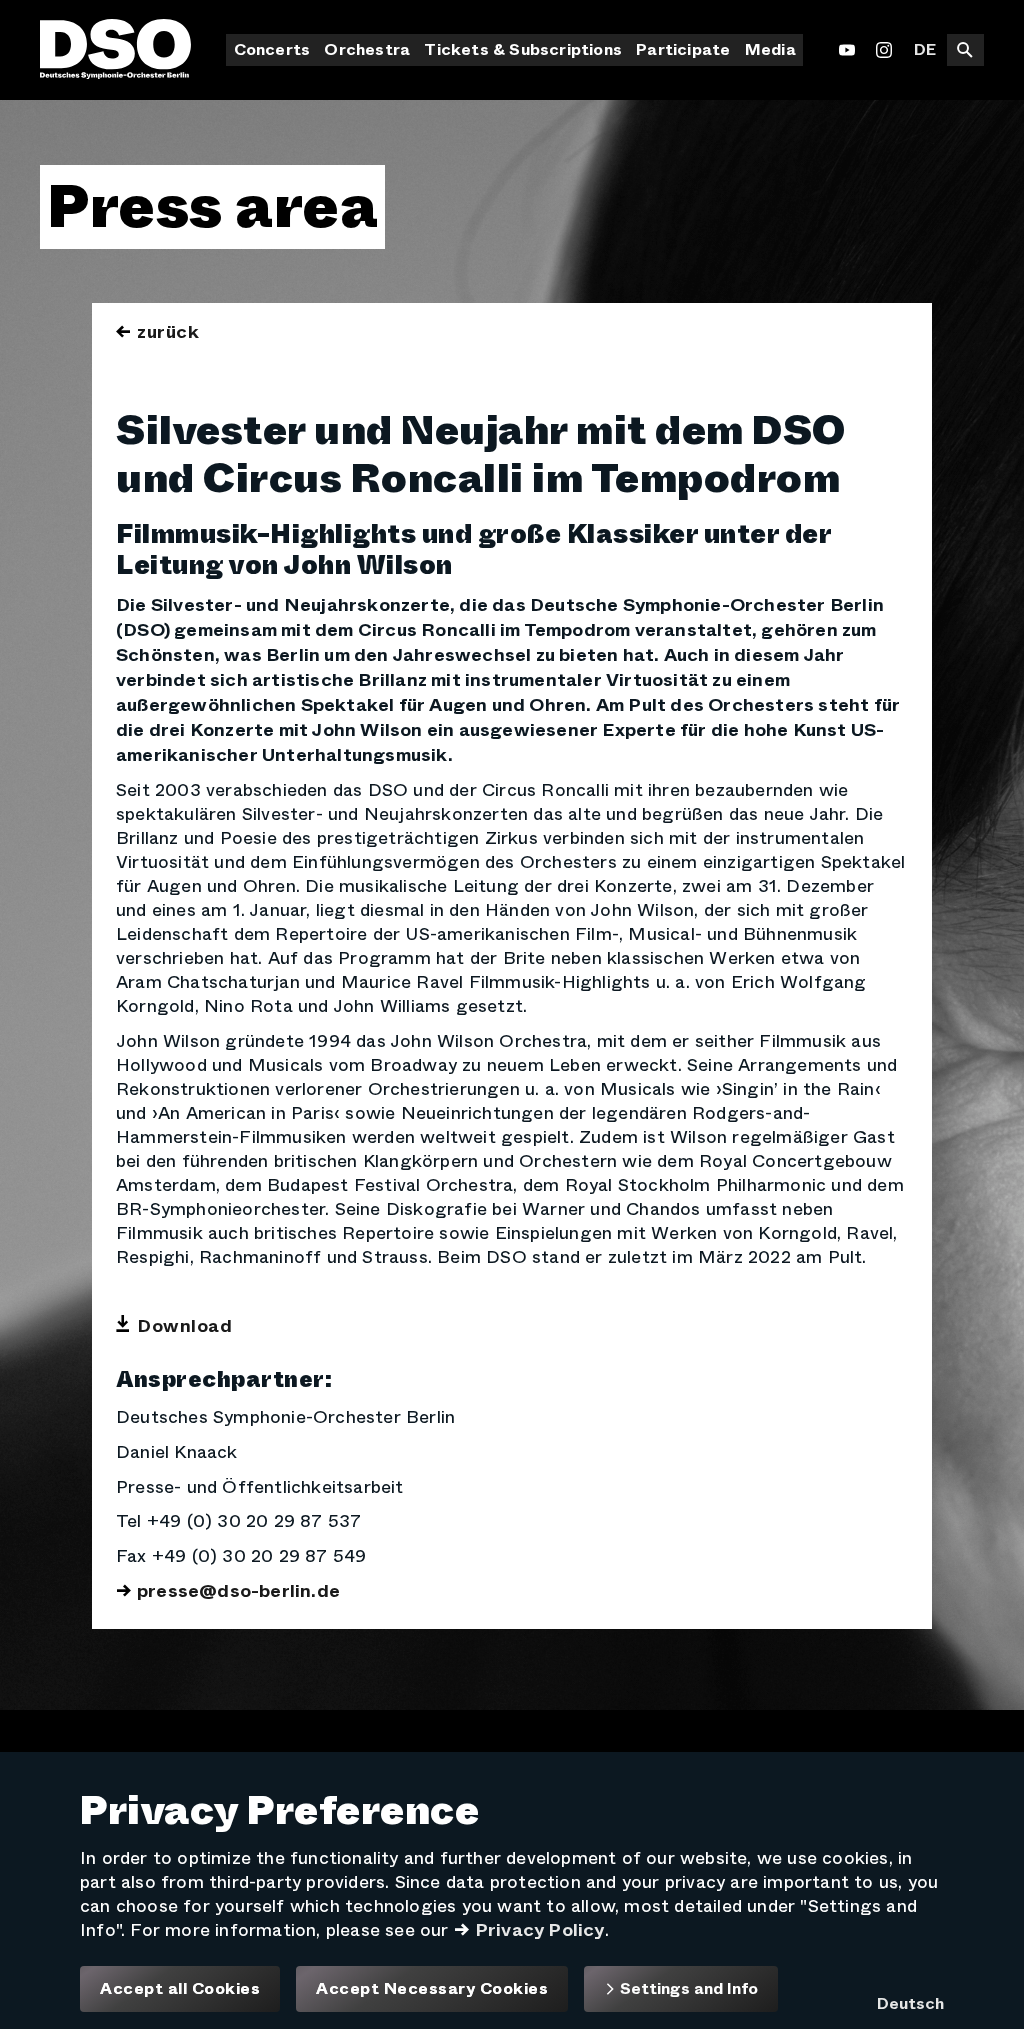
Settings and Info (687, 1988)
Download (184, 1326)
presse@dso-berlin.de (238, 1591)
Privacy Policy (540, 1930)
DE (925, 49)
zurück (168, 332)
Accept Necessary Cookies (432, 1989)
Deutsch (910, 2003)
